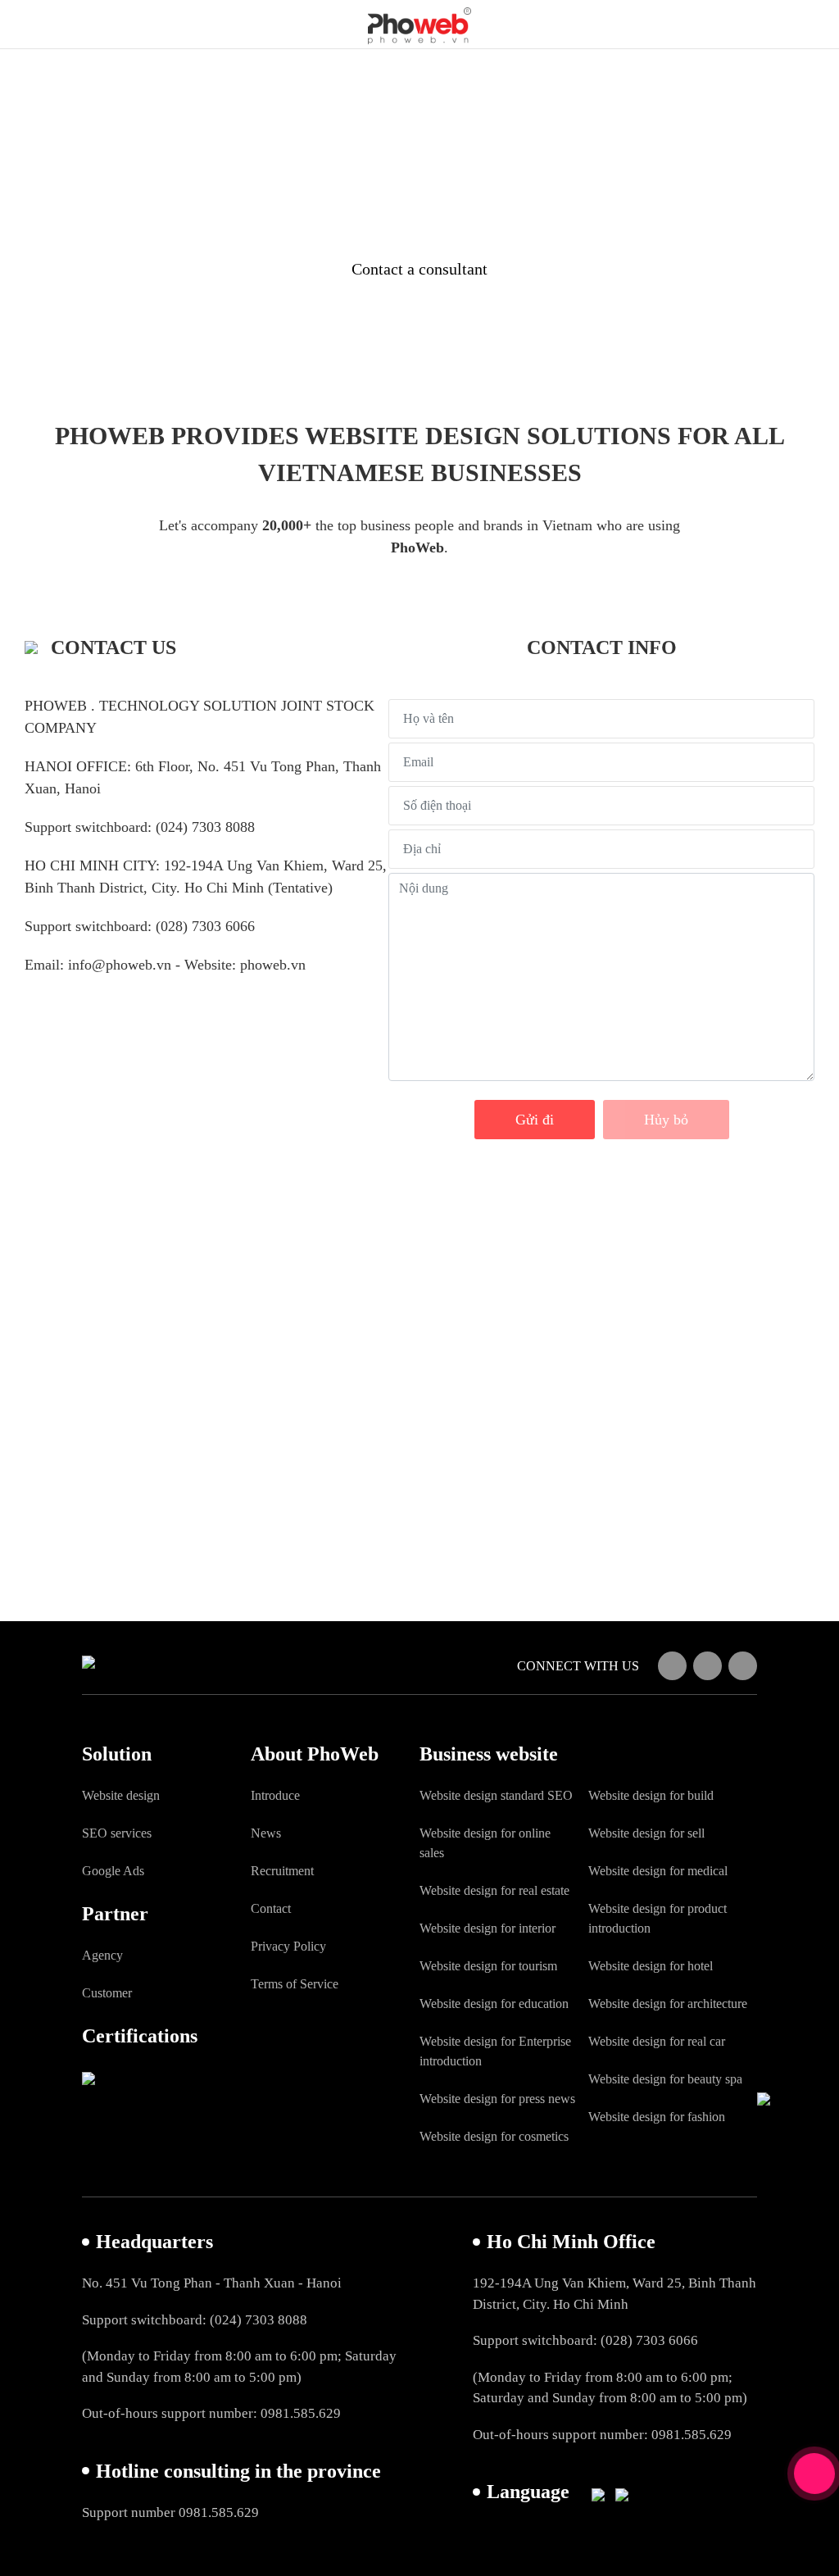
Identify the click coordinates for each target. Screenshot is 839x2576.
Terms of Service (295, 1984)
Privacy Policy (288, 1946)
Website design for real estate (494, 1890)
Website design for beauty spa (665, 2079)
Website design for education (494, 2004)
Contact (271, 1908)
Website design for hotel (651, 1966)
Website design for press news (497, 2099)
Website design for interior (488, 1928)
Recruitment (282, 1871)
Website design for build (651, 1795)
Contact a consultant (419, 269)
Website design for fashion (657, 2117)
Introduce (275, 1795)
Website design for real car (657, 2041)
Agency (102, 1955)
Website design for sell (646, 1833)
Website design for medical (658, 1871)
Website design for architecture (668, 2004)
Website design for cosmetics (494, 2136)
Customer (107, 1993)
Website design (121, 1795)
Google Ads (113, 1871)
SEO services (117, 1833)
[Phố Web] (419, 21)
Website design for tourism (488, 1966)
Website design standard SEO (496, 1795)
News (266, 1833)
